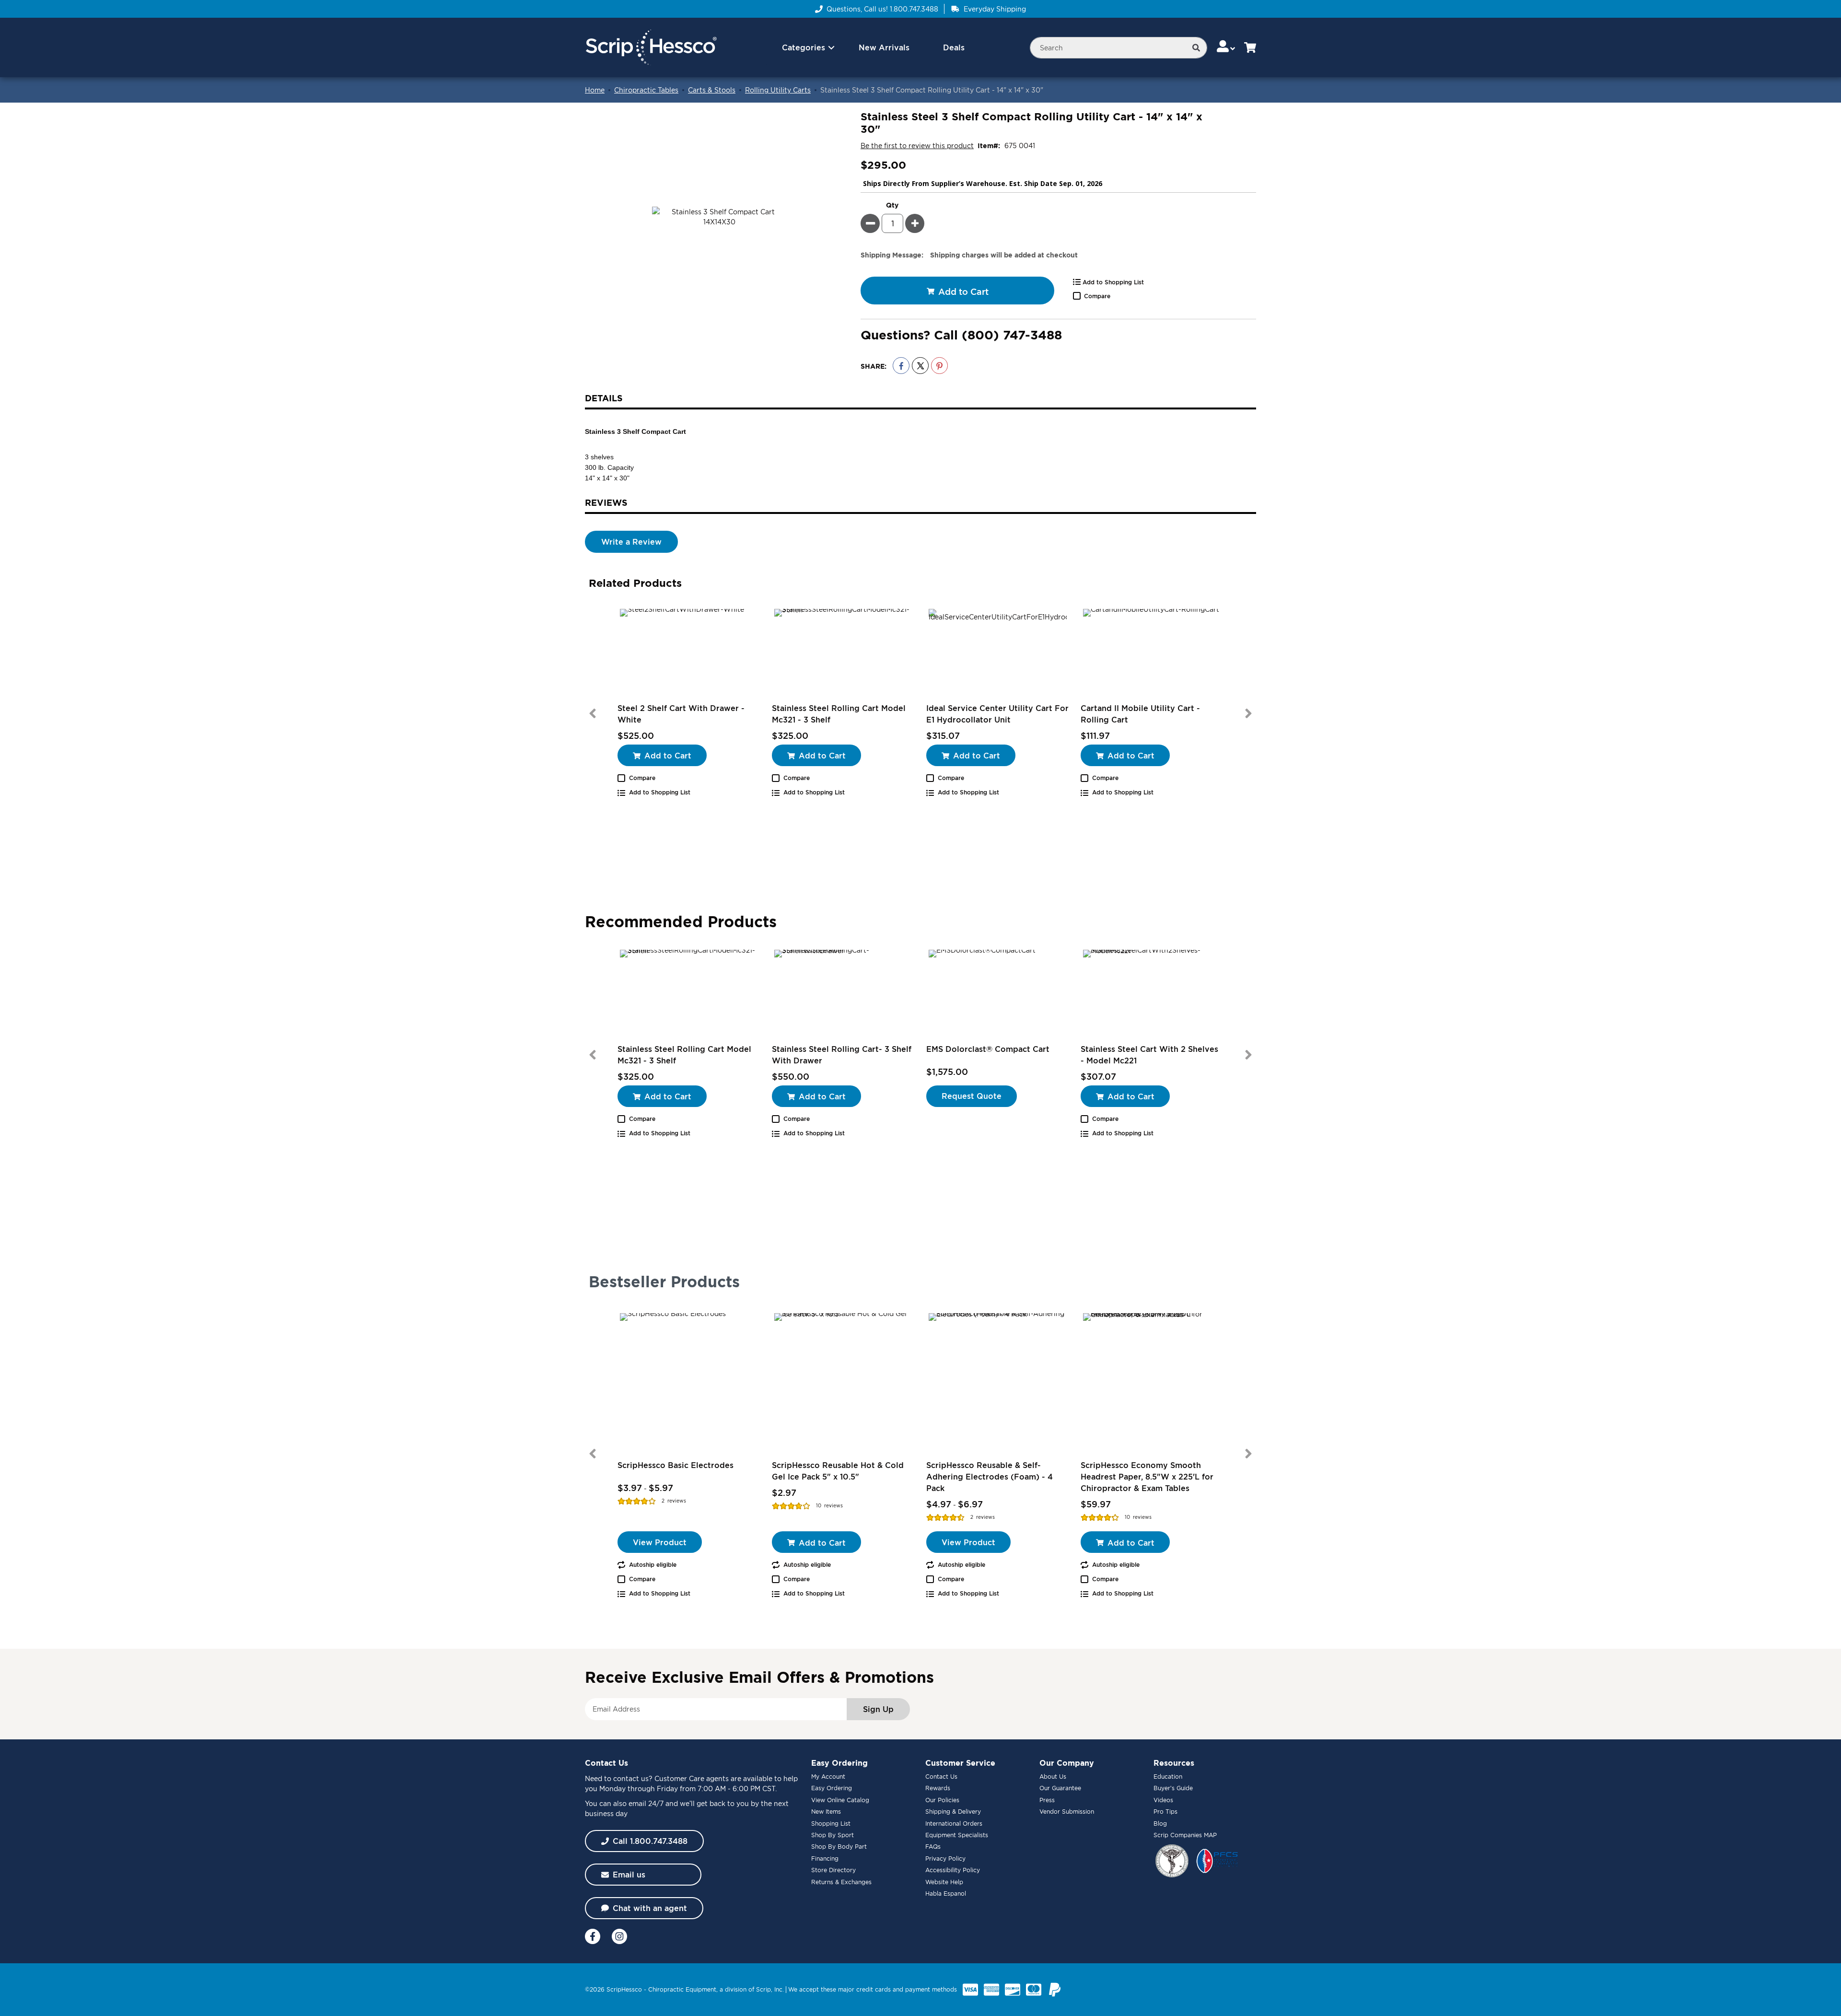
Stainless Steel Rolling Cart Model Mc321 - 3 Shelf (839, 714)
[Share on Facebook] (901, 366)
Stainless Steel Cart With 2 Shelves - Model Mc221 (1149, 1055)
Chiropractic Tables (646, 90)
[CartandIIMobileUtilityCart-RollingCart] (1152, 654)
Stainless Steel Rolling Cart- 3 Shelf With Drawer (842, 1055)
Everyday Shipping (995, 9)
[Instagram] (619, 1936)
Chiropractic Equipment (682, 1989)
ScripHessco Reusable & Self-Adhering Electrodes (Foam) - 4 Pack (990, 1477)
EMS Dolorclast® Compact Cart (988, 1049)
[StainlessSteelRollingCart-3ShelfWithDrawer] (843, 995)
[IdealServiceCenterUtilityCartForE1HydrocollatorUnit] (998, 654)
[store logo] (651, 48)
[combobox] (1119, 48)
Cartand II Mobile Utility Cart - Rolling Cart (1140, 714)
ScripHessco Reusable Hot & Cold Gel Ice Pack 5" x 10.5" (838, 1471)
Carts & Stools (712, 90)
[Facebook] (593, 1936)
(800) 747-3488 (1012, 335)
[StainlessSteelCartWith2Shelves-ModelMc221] (1152, 995)
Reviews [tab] (606, 502)
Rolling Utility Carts (778, 90)
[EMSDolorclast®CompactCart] (998, 995)
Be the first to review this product (917, 146)
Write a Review (631, 542)
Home (595, 90)
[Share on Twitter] (920, 366)
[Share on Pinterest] (939, 366)
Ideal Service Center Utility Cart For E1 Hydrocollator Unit (997, 714)
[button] (1227, 47)
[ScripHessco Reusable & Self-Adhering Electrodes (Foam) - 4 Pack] (998, 1382)
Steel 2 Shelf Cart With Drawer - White (681, 714)
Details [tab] (604, 398)
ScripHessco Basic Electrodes (676, 1465)
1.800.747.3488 (914, 9)
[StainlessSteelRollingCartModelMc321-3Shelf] (843, 654)
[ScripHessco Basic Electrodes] (689, 1382)
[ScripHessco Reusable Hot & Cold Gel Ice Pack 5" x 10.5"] (843, 1382)
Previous (593, 713)
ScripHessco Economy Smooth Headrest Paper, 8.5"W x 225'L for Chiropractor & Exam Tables (1147, 1477)
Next (1248, 713)
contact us (631, 1778)
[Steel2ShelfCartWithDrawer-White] (689, 654)
